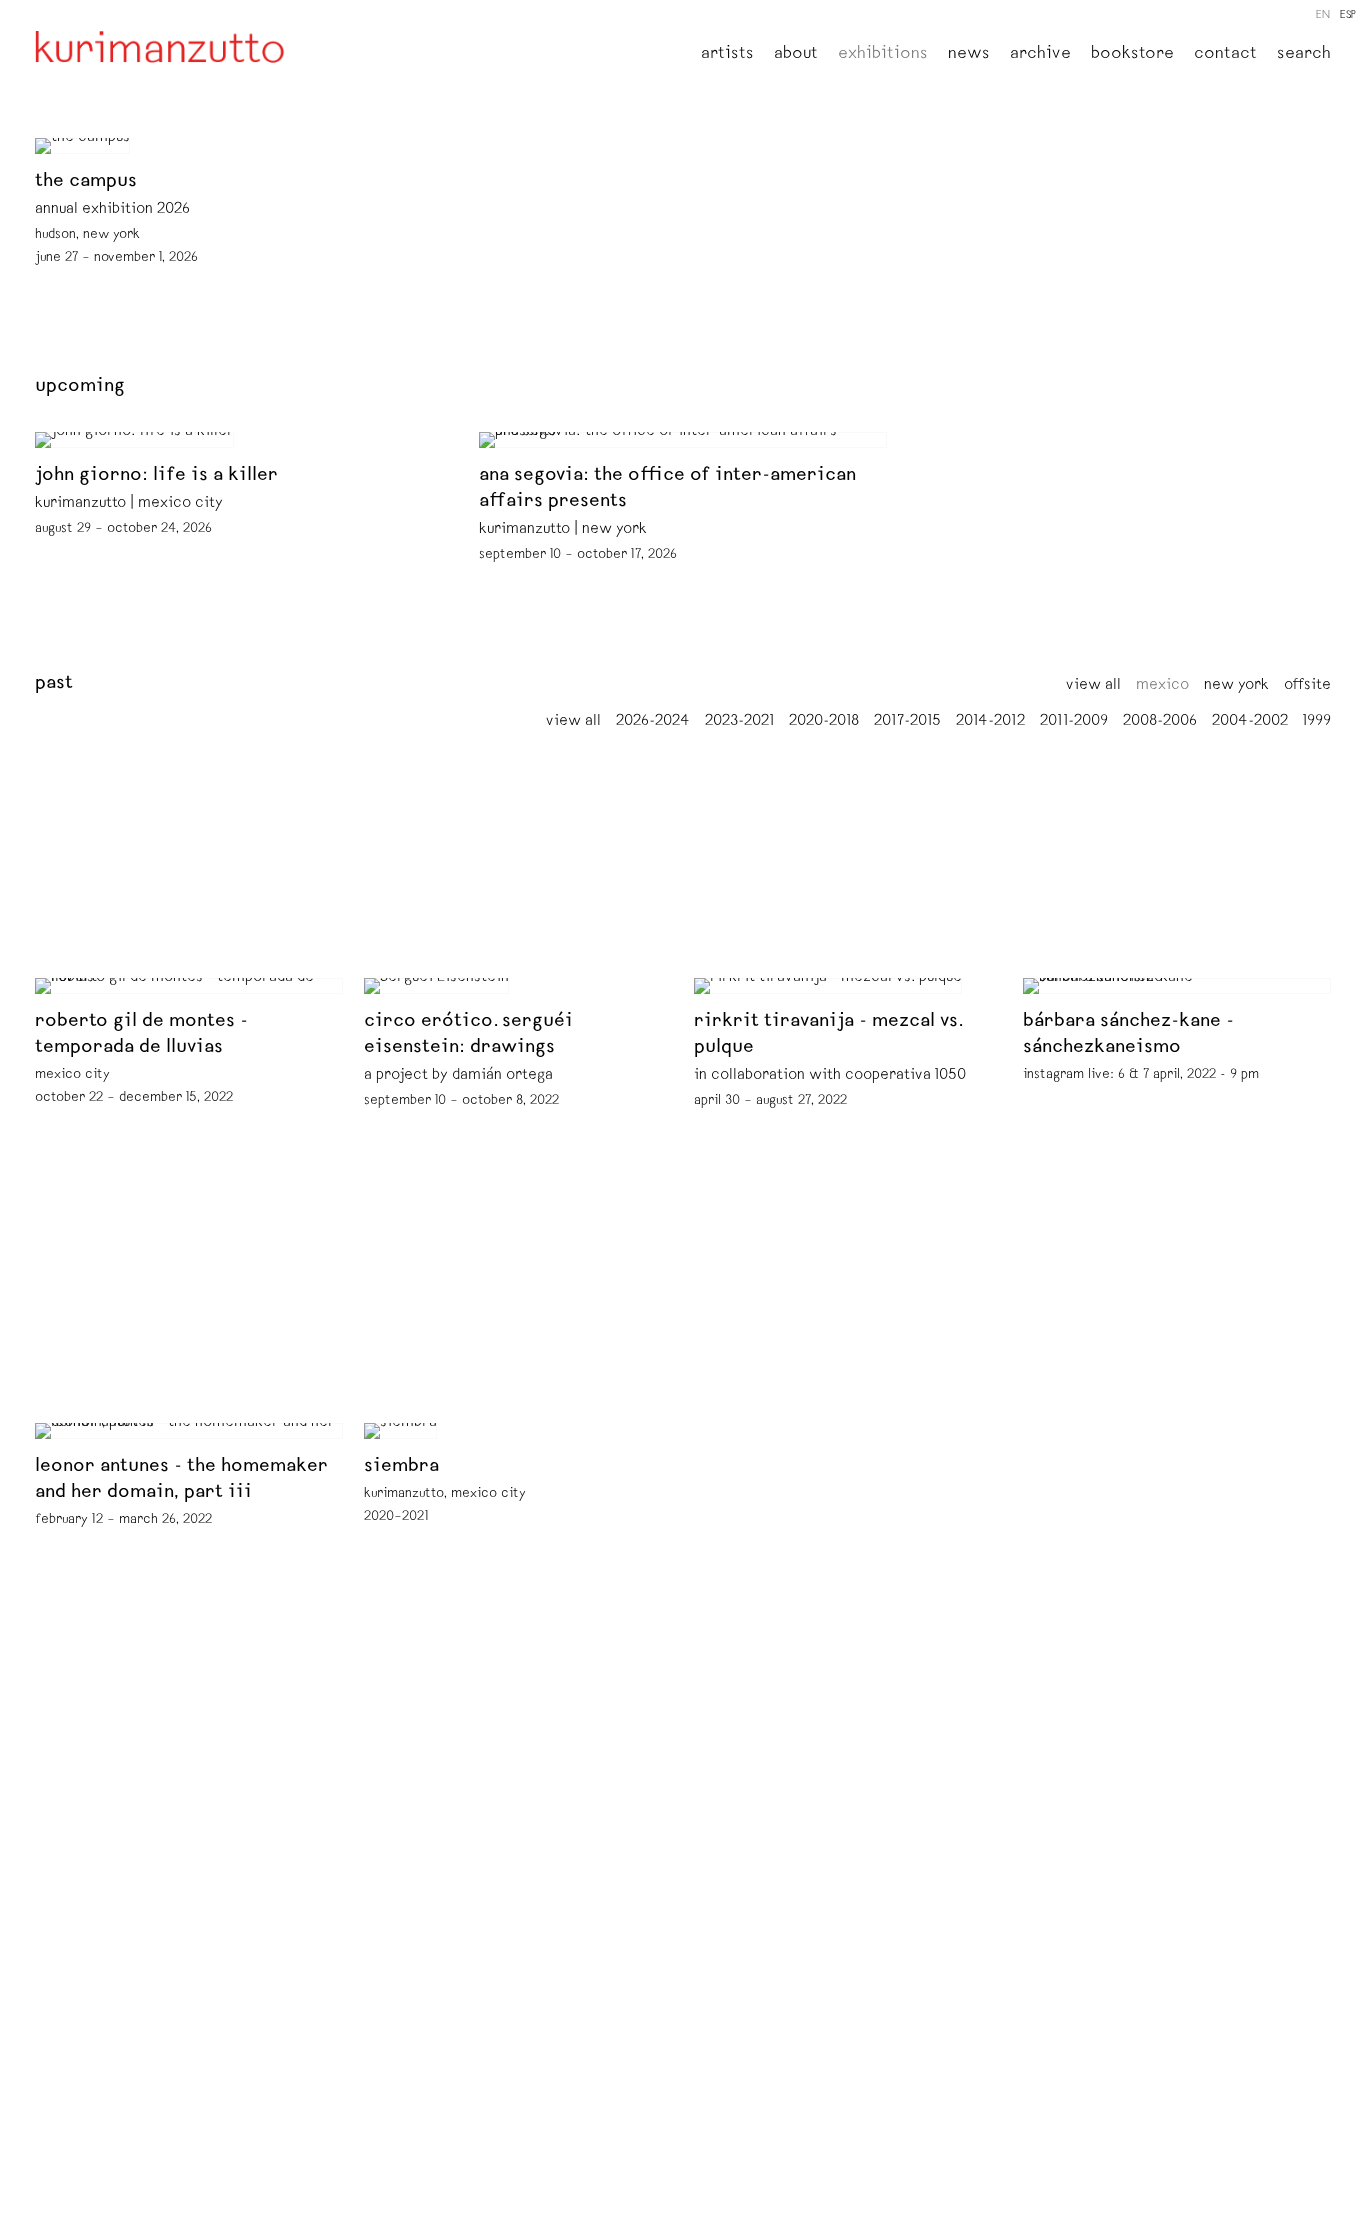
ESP (1348, 15)
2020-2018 (824, 722)
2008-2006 (1160, 722)
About (796, 55)
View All (1093, 686)
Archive (1040, 55)
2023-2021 (739, 722)
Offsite (1307, 686)
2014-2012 (990, 722)
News (969, 55)
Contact (1225, 55)
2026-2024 (653, 722)
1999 (1317, 722)
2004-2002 (1250, 722)
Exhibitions (883, 55)
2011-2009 (1074, 722)
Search (1304, 55)
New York (1236, 686)
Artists (727, 55)
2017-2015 (907, 722)
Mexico (1162, 686)
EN (1323, 15)
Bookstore (1132, 55)
